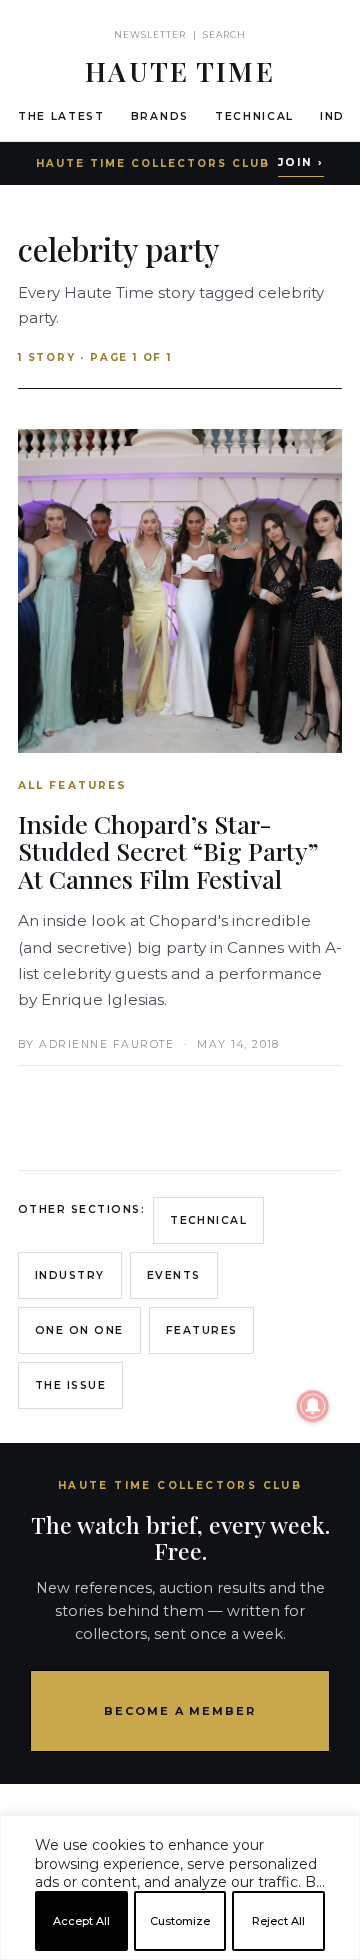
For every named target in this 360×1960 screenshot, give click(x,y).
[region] (180, 1952)
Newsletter (150, 34)
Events (174, 1275)
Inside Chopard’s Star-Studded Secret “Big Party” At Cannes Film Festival (168, 851)
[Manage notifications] (313, 1406)
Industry (70, 1275)
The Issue (70, 1385)
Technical (254, 116)
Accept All (81, 1921)
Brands (160, 116)
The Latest (61, 116)
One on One (79, 1330)
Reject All (278, 1921)
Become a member (180, 1711)
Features (202, 1330)
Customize (180, 1921)
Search (224, 34)
